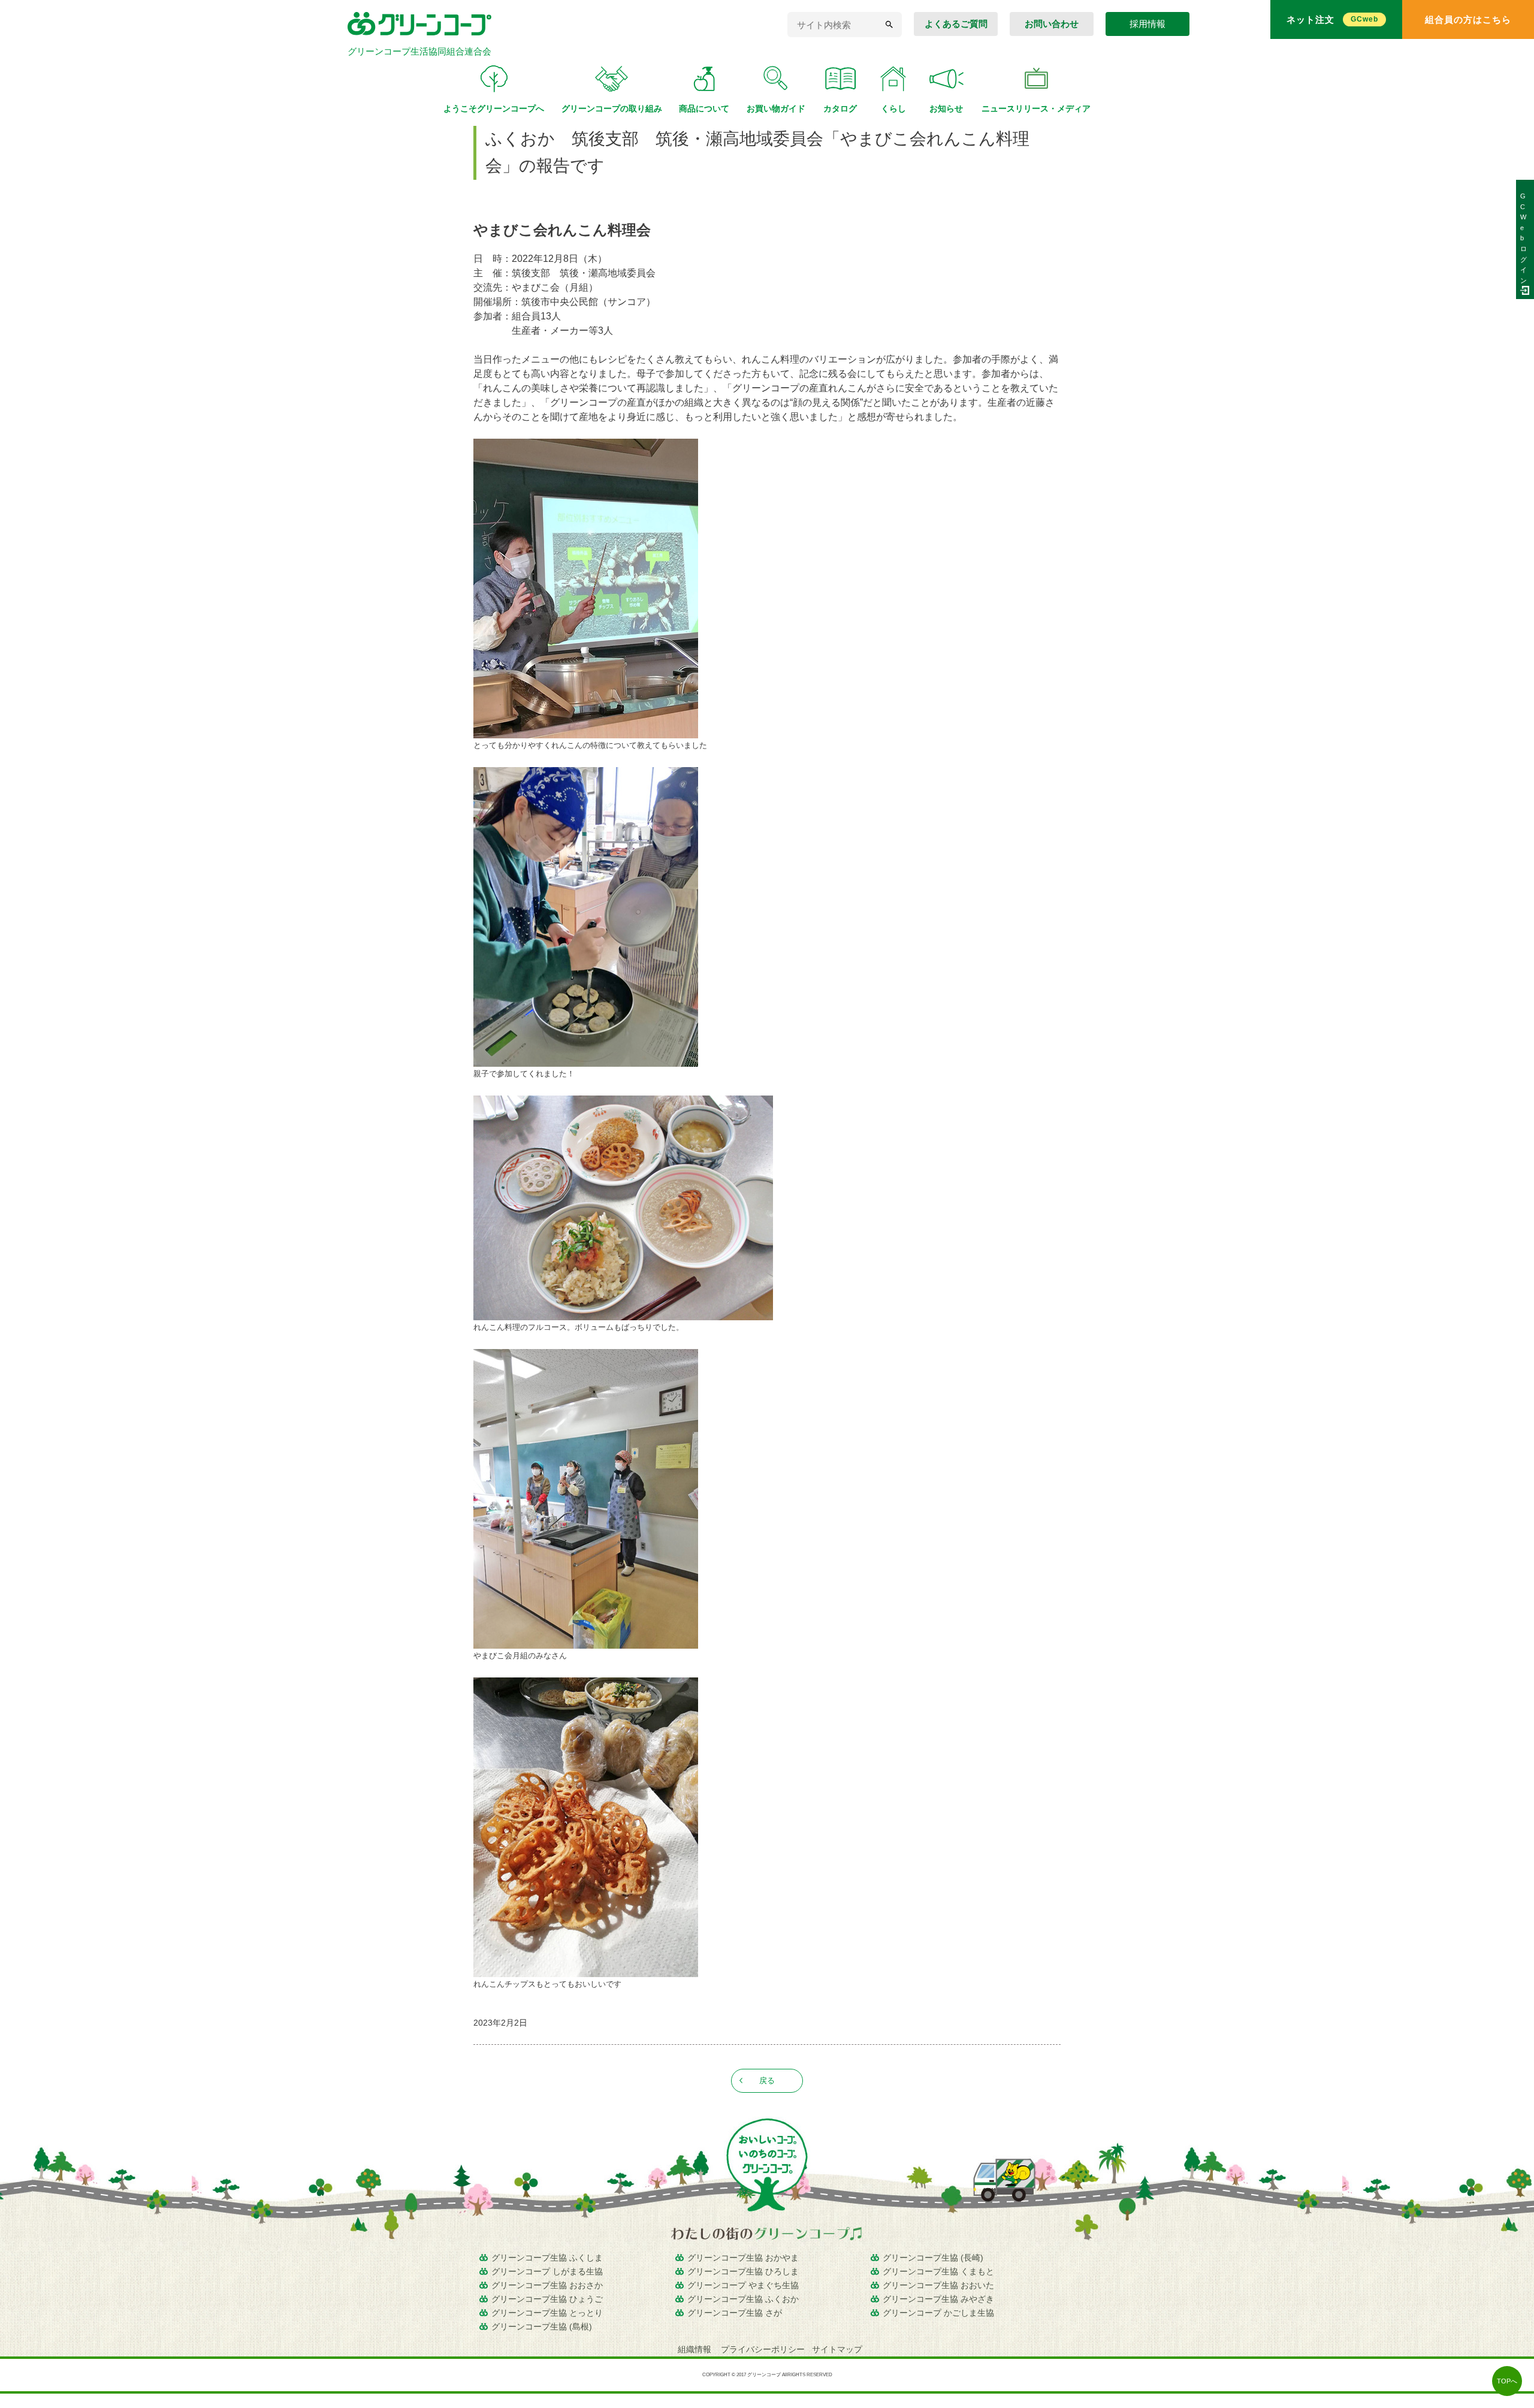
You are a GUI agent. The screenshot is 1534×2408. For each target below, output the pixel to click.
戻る (767, 2080)
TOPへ (1507, 2381)
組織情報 (696, 2349)
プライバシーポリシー (763, 2349)
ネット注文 (1332, 19)
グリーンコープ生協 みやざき (938, 2299)
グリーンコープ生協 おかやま (743, 2258)
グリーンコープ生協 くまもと (938, 2271)
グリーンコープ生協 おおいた (938, 2285)
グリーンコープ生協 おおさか (547, 2285)
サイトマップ (837, 2349)
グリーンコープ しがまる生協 (547, 2271)
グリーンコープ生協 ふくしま (547, 2258)
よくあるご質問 (956, 24)
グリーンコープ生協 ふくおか (743, 2299)
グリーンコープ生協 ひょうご (547, 2299)
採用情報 (1148, 24)
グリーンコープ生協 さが (735, 2313)
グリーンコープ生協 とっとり (547, 2313)
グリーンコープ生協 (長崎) (933, 2258)
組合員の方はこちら (1468, 19)
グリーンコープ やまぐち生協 (743, 2285)
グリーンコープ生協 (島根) (542, 2326)
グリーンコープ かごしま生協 (938, 2313)
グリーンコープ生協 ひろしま (743, 2271)
